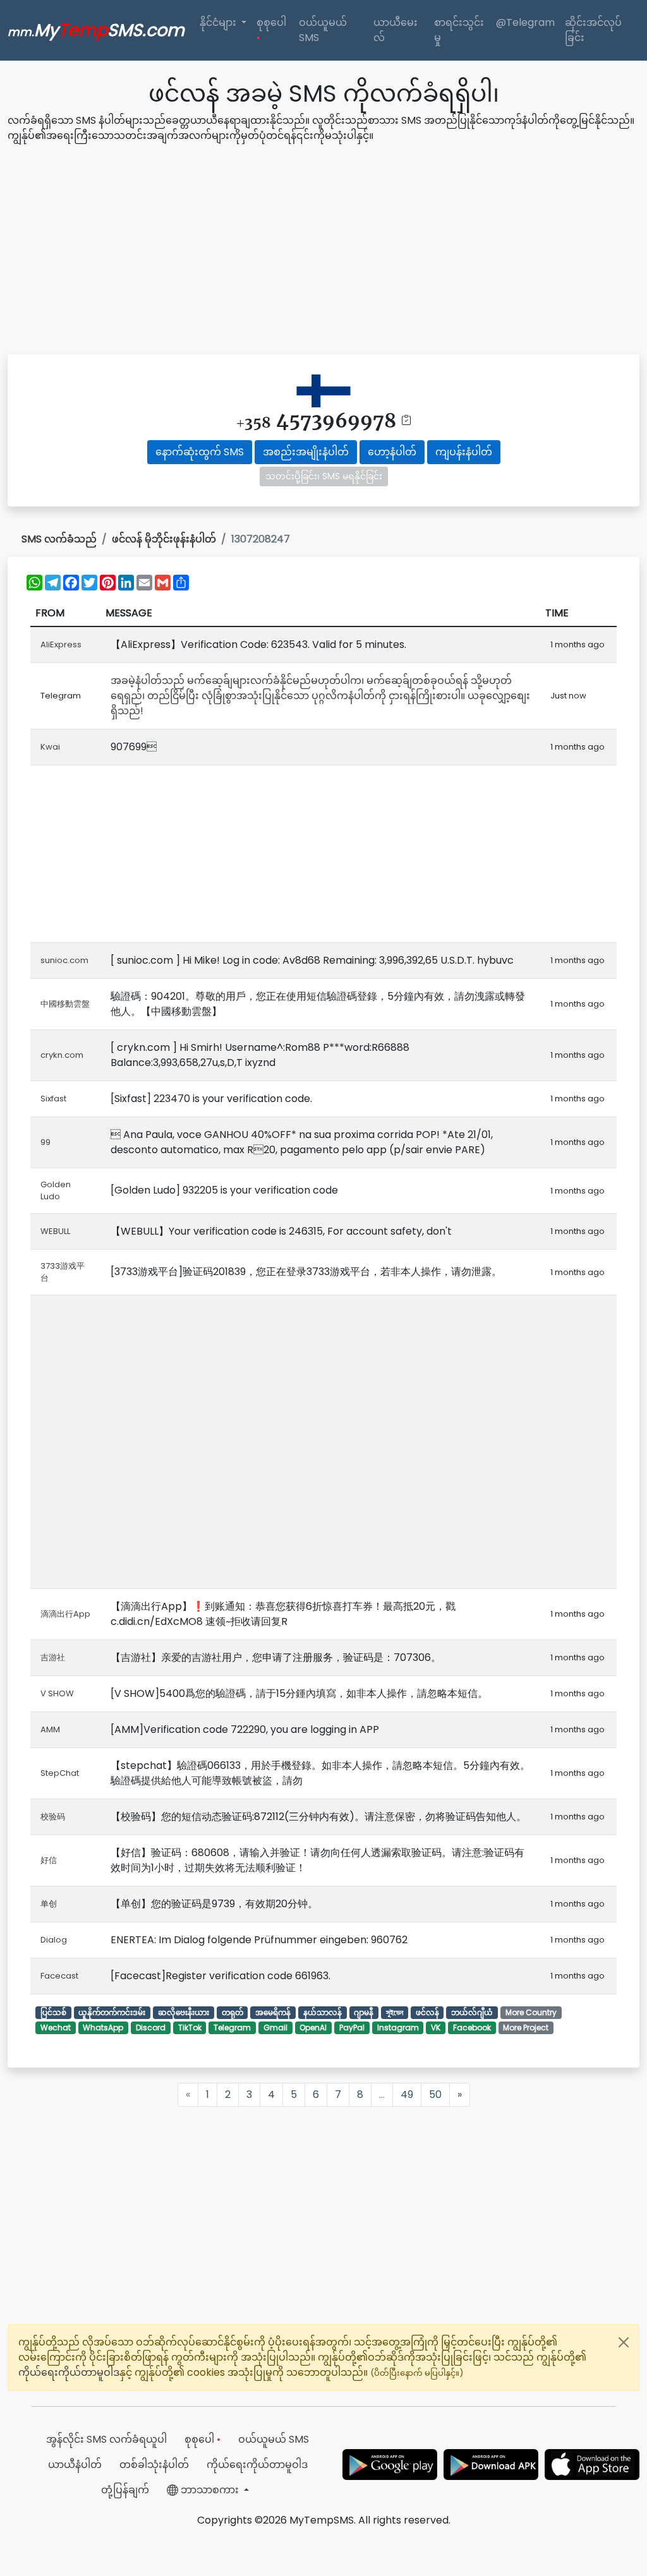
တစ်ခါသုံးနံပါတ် (154, 2465)
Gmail (275, 2028)
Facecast (59, 1976)
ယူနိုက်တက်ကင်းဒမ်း (112, 2012)
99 (45, 1142)
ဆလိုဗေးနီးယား (184, 2012)
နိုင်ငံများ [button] (219, 22)
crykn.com (62, 1055)
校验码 (53, 1817)
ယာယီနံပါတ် (75, 2465)
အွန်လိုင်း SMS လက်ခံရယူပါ (106, 2439)
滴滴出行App (65, 1614)
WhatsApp (103, 2028)
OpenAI (313, 2028)
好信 (49, 1860)
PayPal (352, 2028)
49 (407, 2094)
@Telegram (525, 22)
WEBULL (55, 1231)
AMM (50, 1729)
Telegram (232, 2028)
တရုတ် (233, 2012)
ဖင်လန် (427, 2012)
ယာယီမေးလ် (396, 30)
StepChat (60, 1773)
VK (436, 2028)
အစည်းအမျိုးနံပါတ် (306, 452)
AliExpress (61, 644)
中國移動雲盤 (65, 1004)
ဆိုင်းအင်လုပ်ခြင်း (593, 30)
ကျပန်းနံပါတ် (464, 452)
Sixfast (53, 1099)
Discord (151, 2028)
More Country (531, 2012)
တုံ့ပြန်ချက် (125, 2490)
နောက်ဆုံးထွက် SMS (200, 452)
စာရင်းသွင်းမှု (459, 30)
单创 (49, 1904)
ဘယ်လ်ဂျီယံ (472, 2012)
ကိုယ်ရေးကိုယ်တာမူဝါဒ (69, 2372)
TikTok (190, 2028)
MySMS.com (96, 30)
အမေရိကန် (273, 2012)
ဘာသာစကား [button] (210, 2490)
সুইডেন (395, 2012)
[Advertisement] (323, 251)
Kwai (50, 747)
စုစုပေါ (271, 30)
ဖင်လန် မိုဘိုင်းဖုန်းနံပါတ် (164, 539)
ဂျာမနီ (364, 2012)
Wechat (56, 2028)
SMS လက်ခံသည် (59, 539)
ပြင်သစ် (53, 2012)
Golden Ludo (56, 1191)
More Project (526, 2028)
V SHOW (57, 1693)
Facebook (472, 2028)
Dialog (54, 1940)
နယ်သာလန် (323, 2012)
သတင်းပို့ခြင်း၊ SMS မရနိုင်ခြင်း (324, 476)
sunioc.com (64, 960)
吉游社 (53, 1657)
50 (435, 2094)
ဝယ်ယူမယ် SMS (323, 30)
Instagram (398, 2028)
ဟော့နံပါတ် (392, 452)
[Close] (624, 2342)
